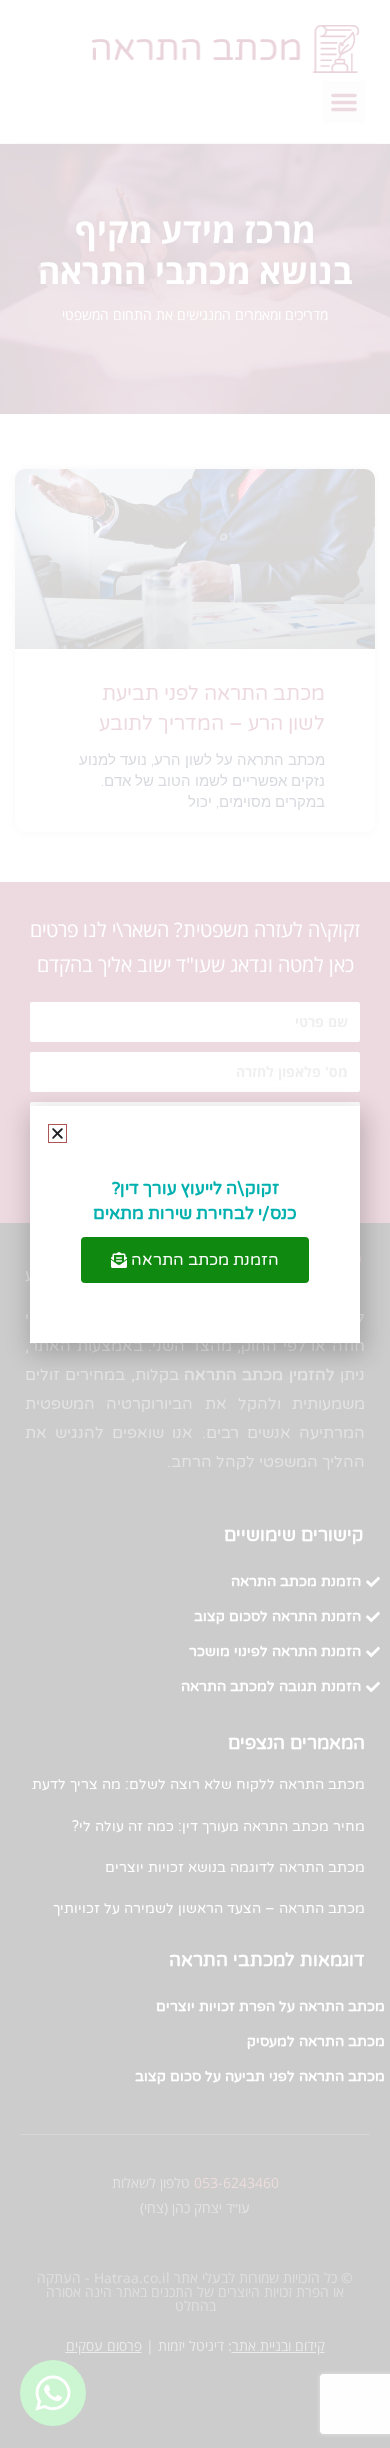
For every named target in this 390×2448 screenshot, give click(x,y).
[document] (195, 1224)
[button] (57, 1133)
